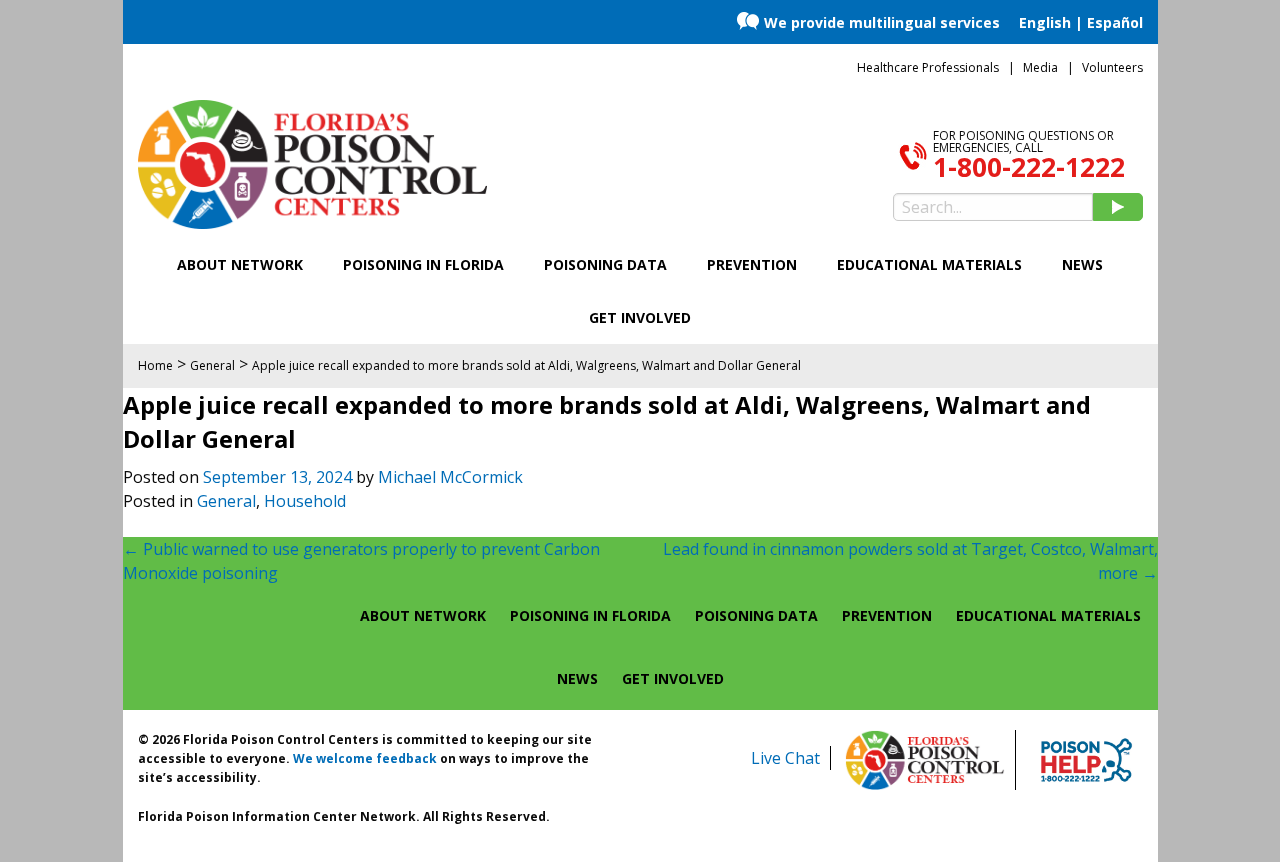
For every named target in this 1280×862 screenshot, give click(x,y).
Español (1115, 22)
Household (305, 501)
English (1045, 22)
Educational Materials (929, 264)
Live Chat (785, 758)
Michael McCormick (450, 477)
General (226, 501)
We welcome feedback (365, 758)
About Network (240, 264)
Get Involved (640, 317)
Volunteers (1112, 67)
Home (155, 365)
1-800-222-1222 (1029, 167)
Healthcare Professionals (928, 67)
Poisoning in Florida (423, 264)
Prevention (752, 264)
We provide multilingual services (882, 22)
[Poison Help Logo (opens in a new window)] (1086, 760)
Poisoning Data (605, 264)
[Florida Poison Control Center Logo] (925, 760)
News (1082, 264)
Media (1040, 67)
